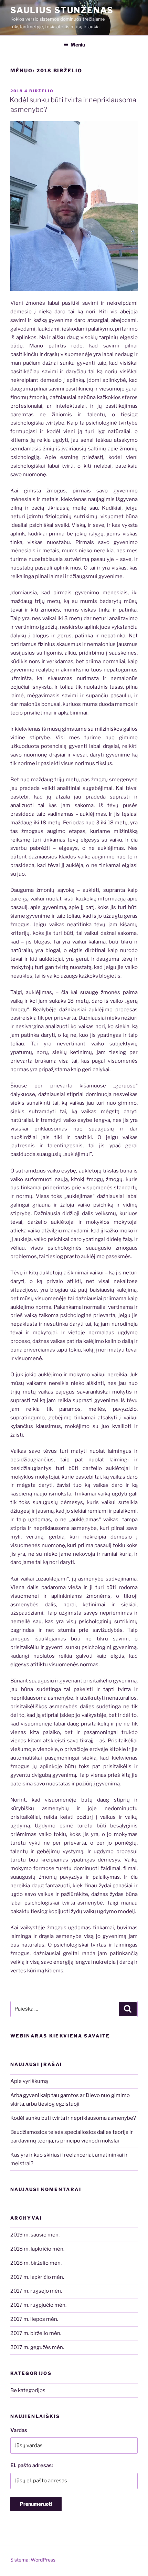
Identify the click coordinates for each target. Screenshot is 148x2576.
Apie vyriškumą (29, 2081)
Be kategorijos (28, 2390)
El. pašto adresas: (32, 2465)
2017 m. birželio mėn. (36, 2333)
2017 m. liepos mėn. (34, 2319)
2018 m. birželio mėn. (36, 2263)
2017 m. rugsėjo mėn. (36, 2291)
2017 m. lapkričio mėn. (37, 2277)
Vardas (19, 2430)
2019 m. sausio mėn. (35, 2235)
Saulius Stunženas (62, 10)
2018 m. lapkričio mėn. (37, 2249)
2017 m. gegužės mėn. (37, 2347)
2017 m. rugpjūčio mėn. (38, 2305)
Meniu (78, 45)
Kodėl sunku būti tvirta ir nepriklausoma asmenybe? (73, 2118)
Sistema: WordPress (33, 2560)
